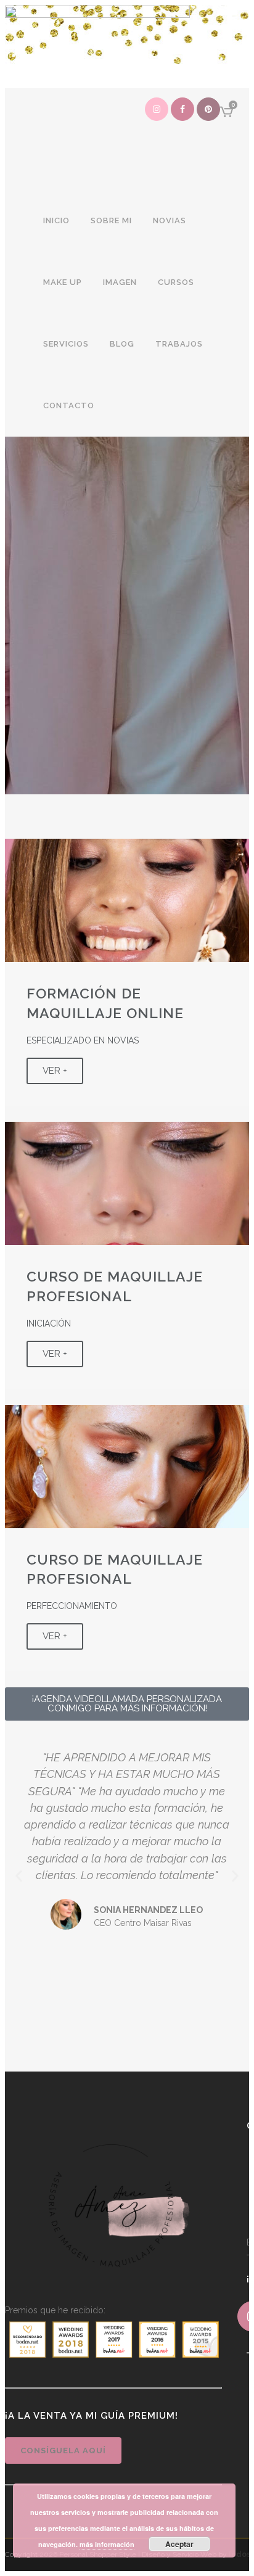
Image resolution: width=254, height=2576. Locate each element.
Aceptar (179, 2544)
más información (107, 2544)
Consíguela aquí (63, 2450)
